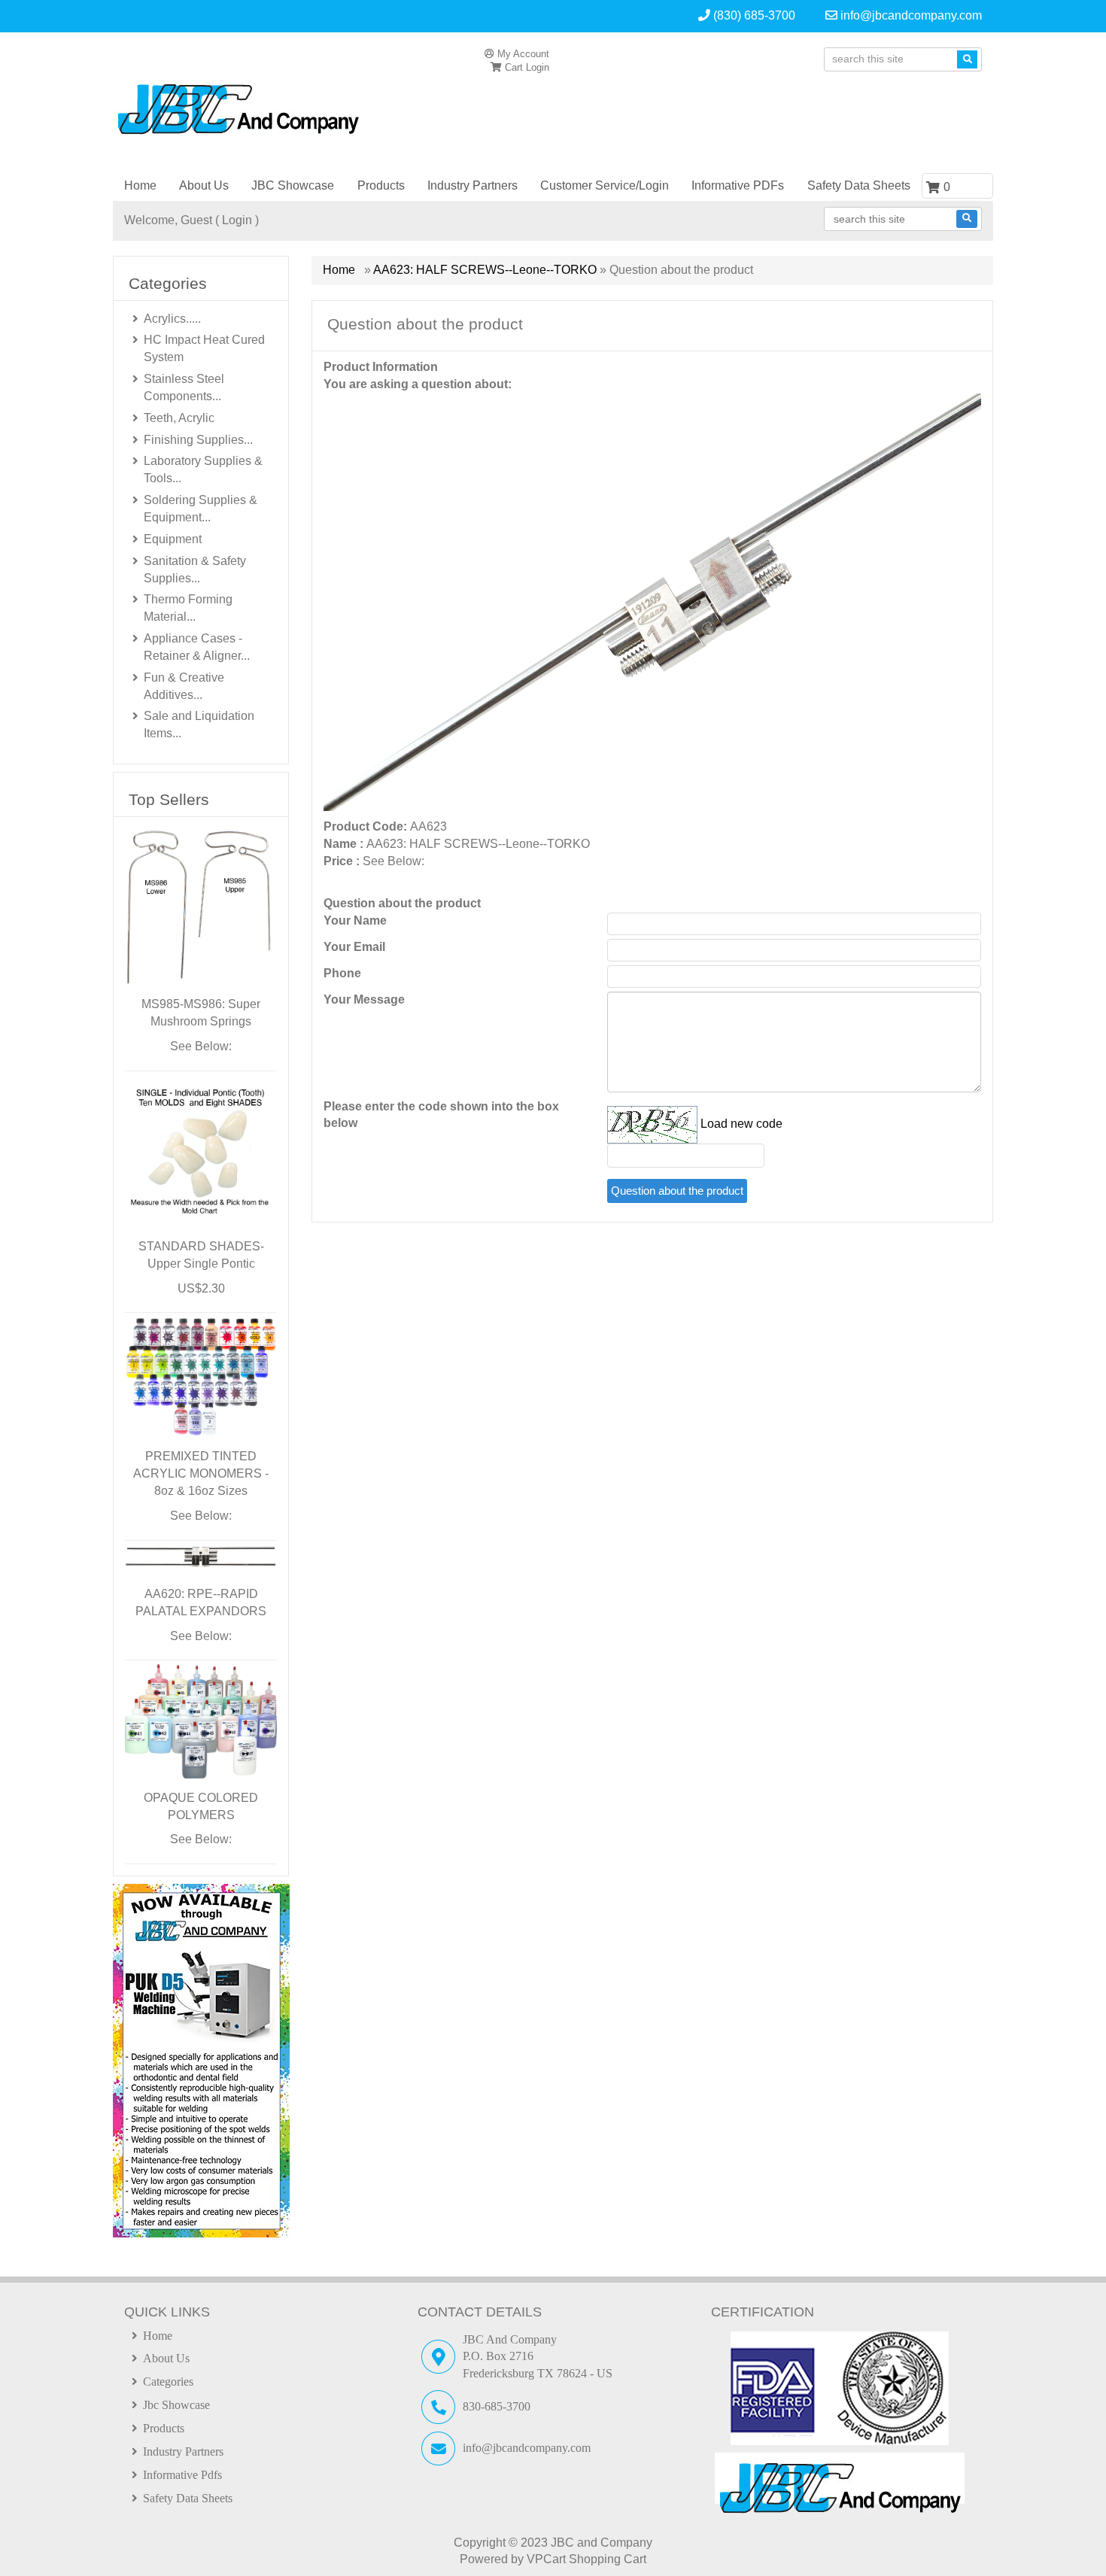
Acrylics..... (172, 319)
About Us (204, 185)
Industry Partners (472, 185)
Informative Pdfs (182, 2475)
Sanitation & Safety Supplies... (195, 570)
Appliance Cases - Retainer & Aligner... (197, 647)
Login (538, 67)
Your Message (364, 999)
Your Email (354, 947)
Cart (512, 67)
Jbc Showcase (176, 2405)
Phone (342, 973)
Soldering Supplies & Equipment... (201, 509)
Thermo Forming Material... (188, 608)
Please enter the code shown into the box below (441, 1115)
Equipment (173, 539)
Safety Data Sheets (859, 185)
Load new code (741, 1124)
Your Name (355, 920)
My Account (522, 54)
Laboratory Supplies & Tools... (203, 469)
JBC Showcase (293, 185)
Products (381, 185)
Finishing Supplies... (198, 440)
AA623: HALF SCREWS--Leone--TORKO (485, 270)
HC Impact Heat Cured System (204, 348)
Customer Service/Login (605, 185)
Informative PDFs (738, 185)
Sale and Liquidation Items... (199, 724)
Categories (168, 2382)
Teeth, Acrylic (179, 418)
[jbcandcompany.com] (254, 107)
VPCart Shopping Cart (586, 2559)
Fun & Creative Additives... (184, 686)
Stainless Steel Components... (184, 387)
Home (140, 185)
